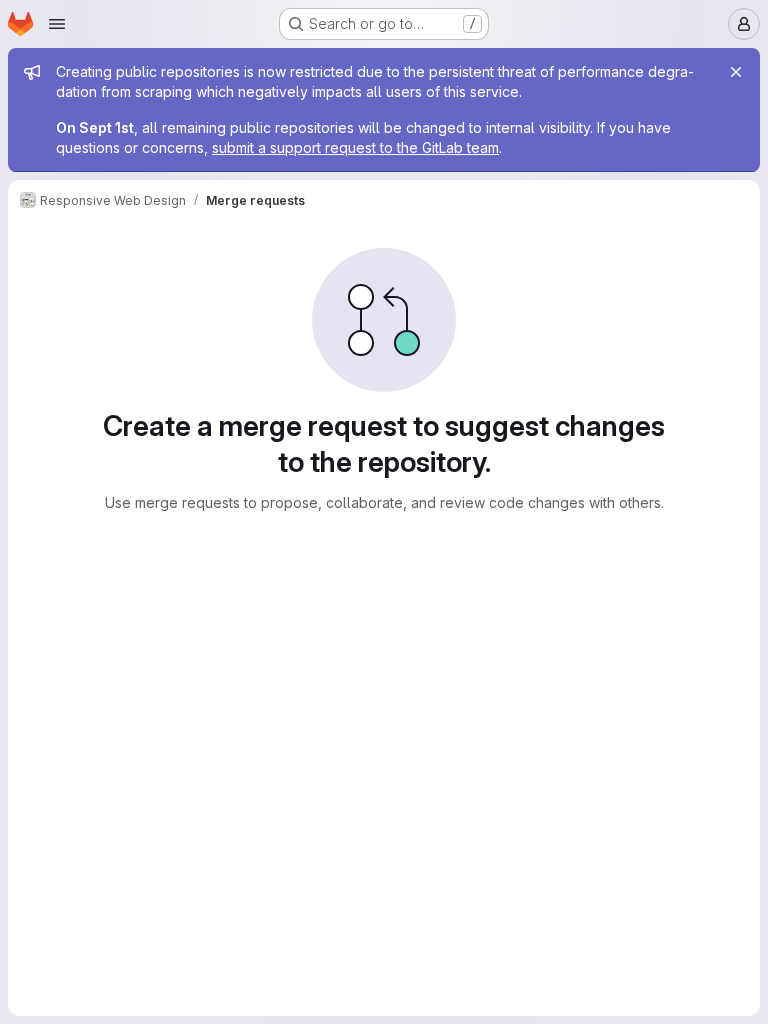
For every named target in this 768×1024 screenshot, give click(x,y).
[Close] (736, 72)
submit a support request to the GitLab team (355, 147)
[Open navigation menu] (57, 24)
